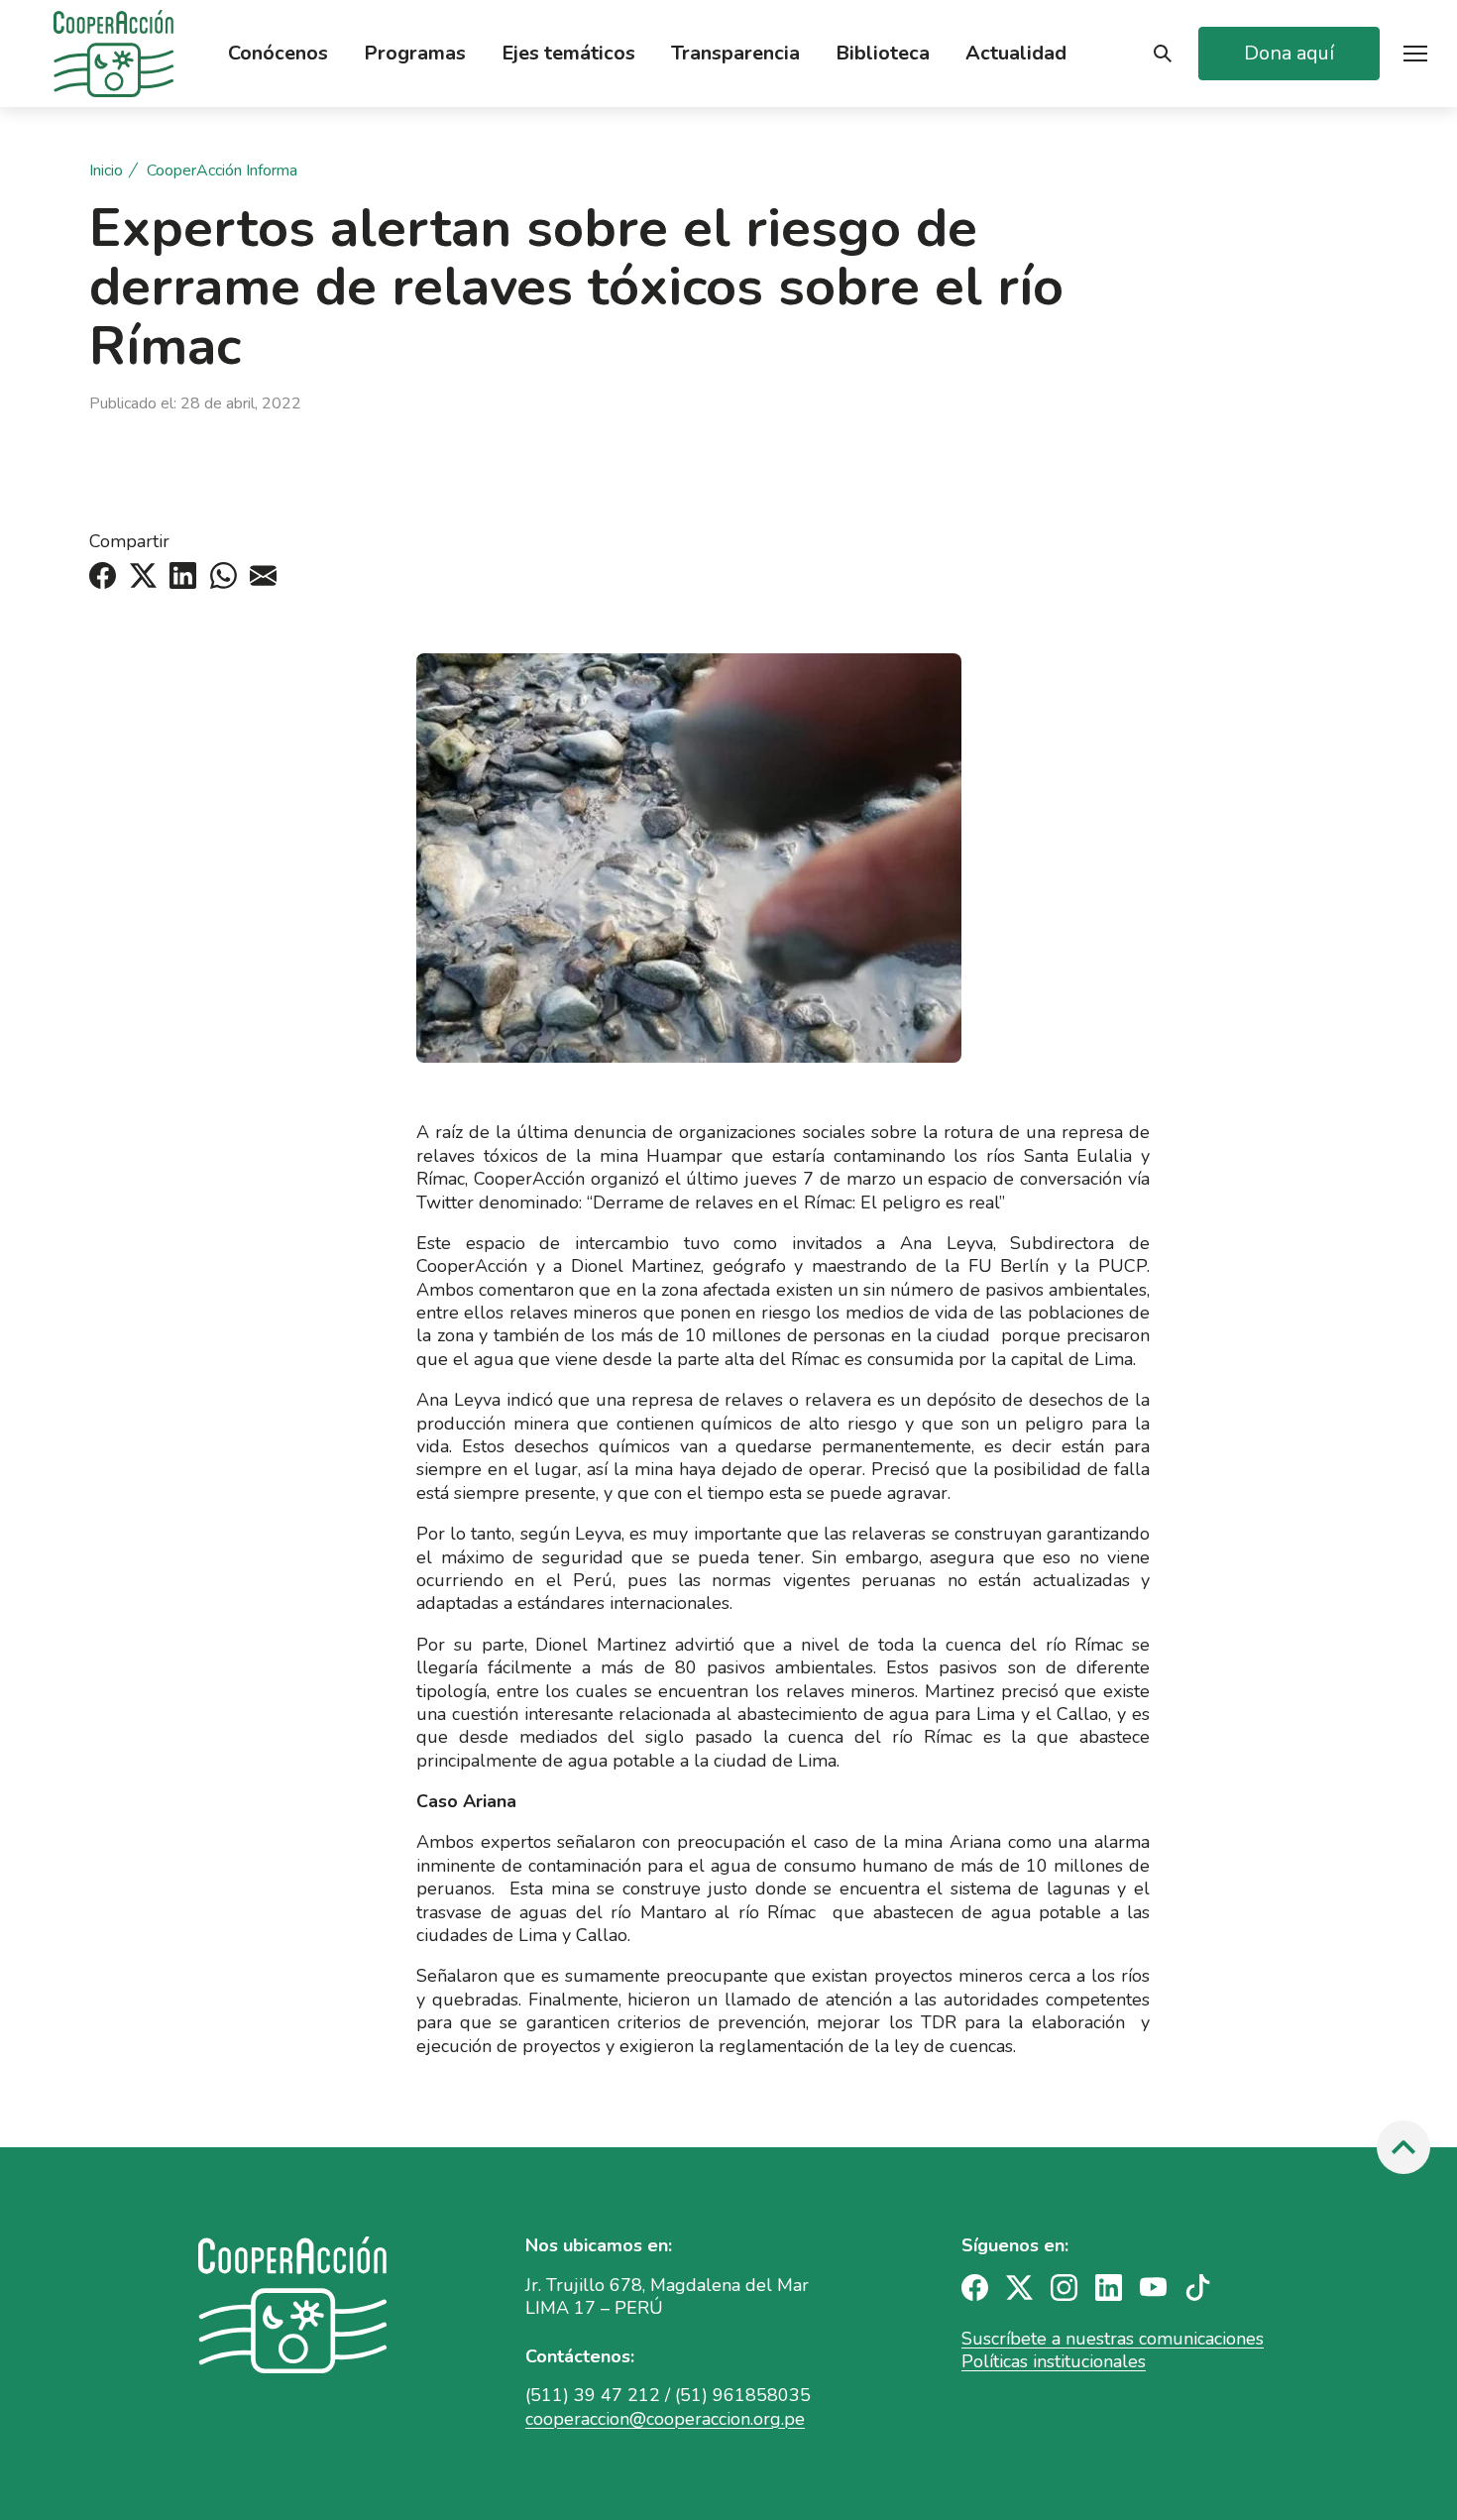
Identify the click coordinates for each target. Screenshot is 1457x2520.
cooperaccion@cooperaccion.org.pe (665, 2419)
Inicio (106, 171)
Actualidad (1016, 54)
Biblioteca (883, 54)
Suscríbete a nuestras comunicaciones (1113, 2339)
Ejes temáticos (568, 54)
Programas (415, 54)
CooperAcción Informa (222, 171)
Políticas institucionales (1054, 2361)
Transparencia (735, 54)
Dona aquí (1289, 53)
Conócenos (278, 54)
